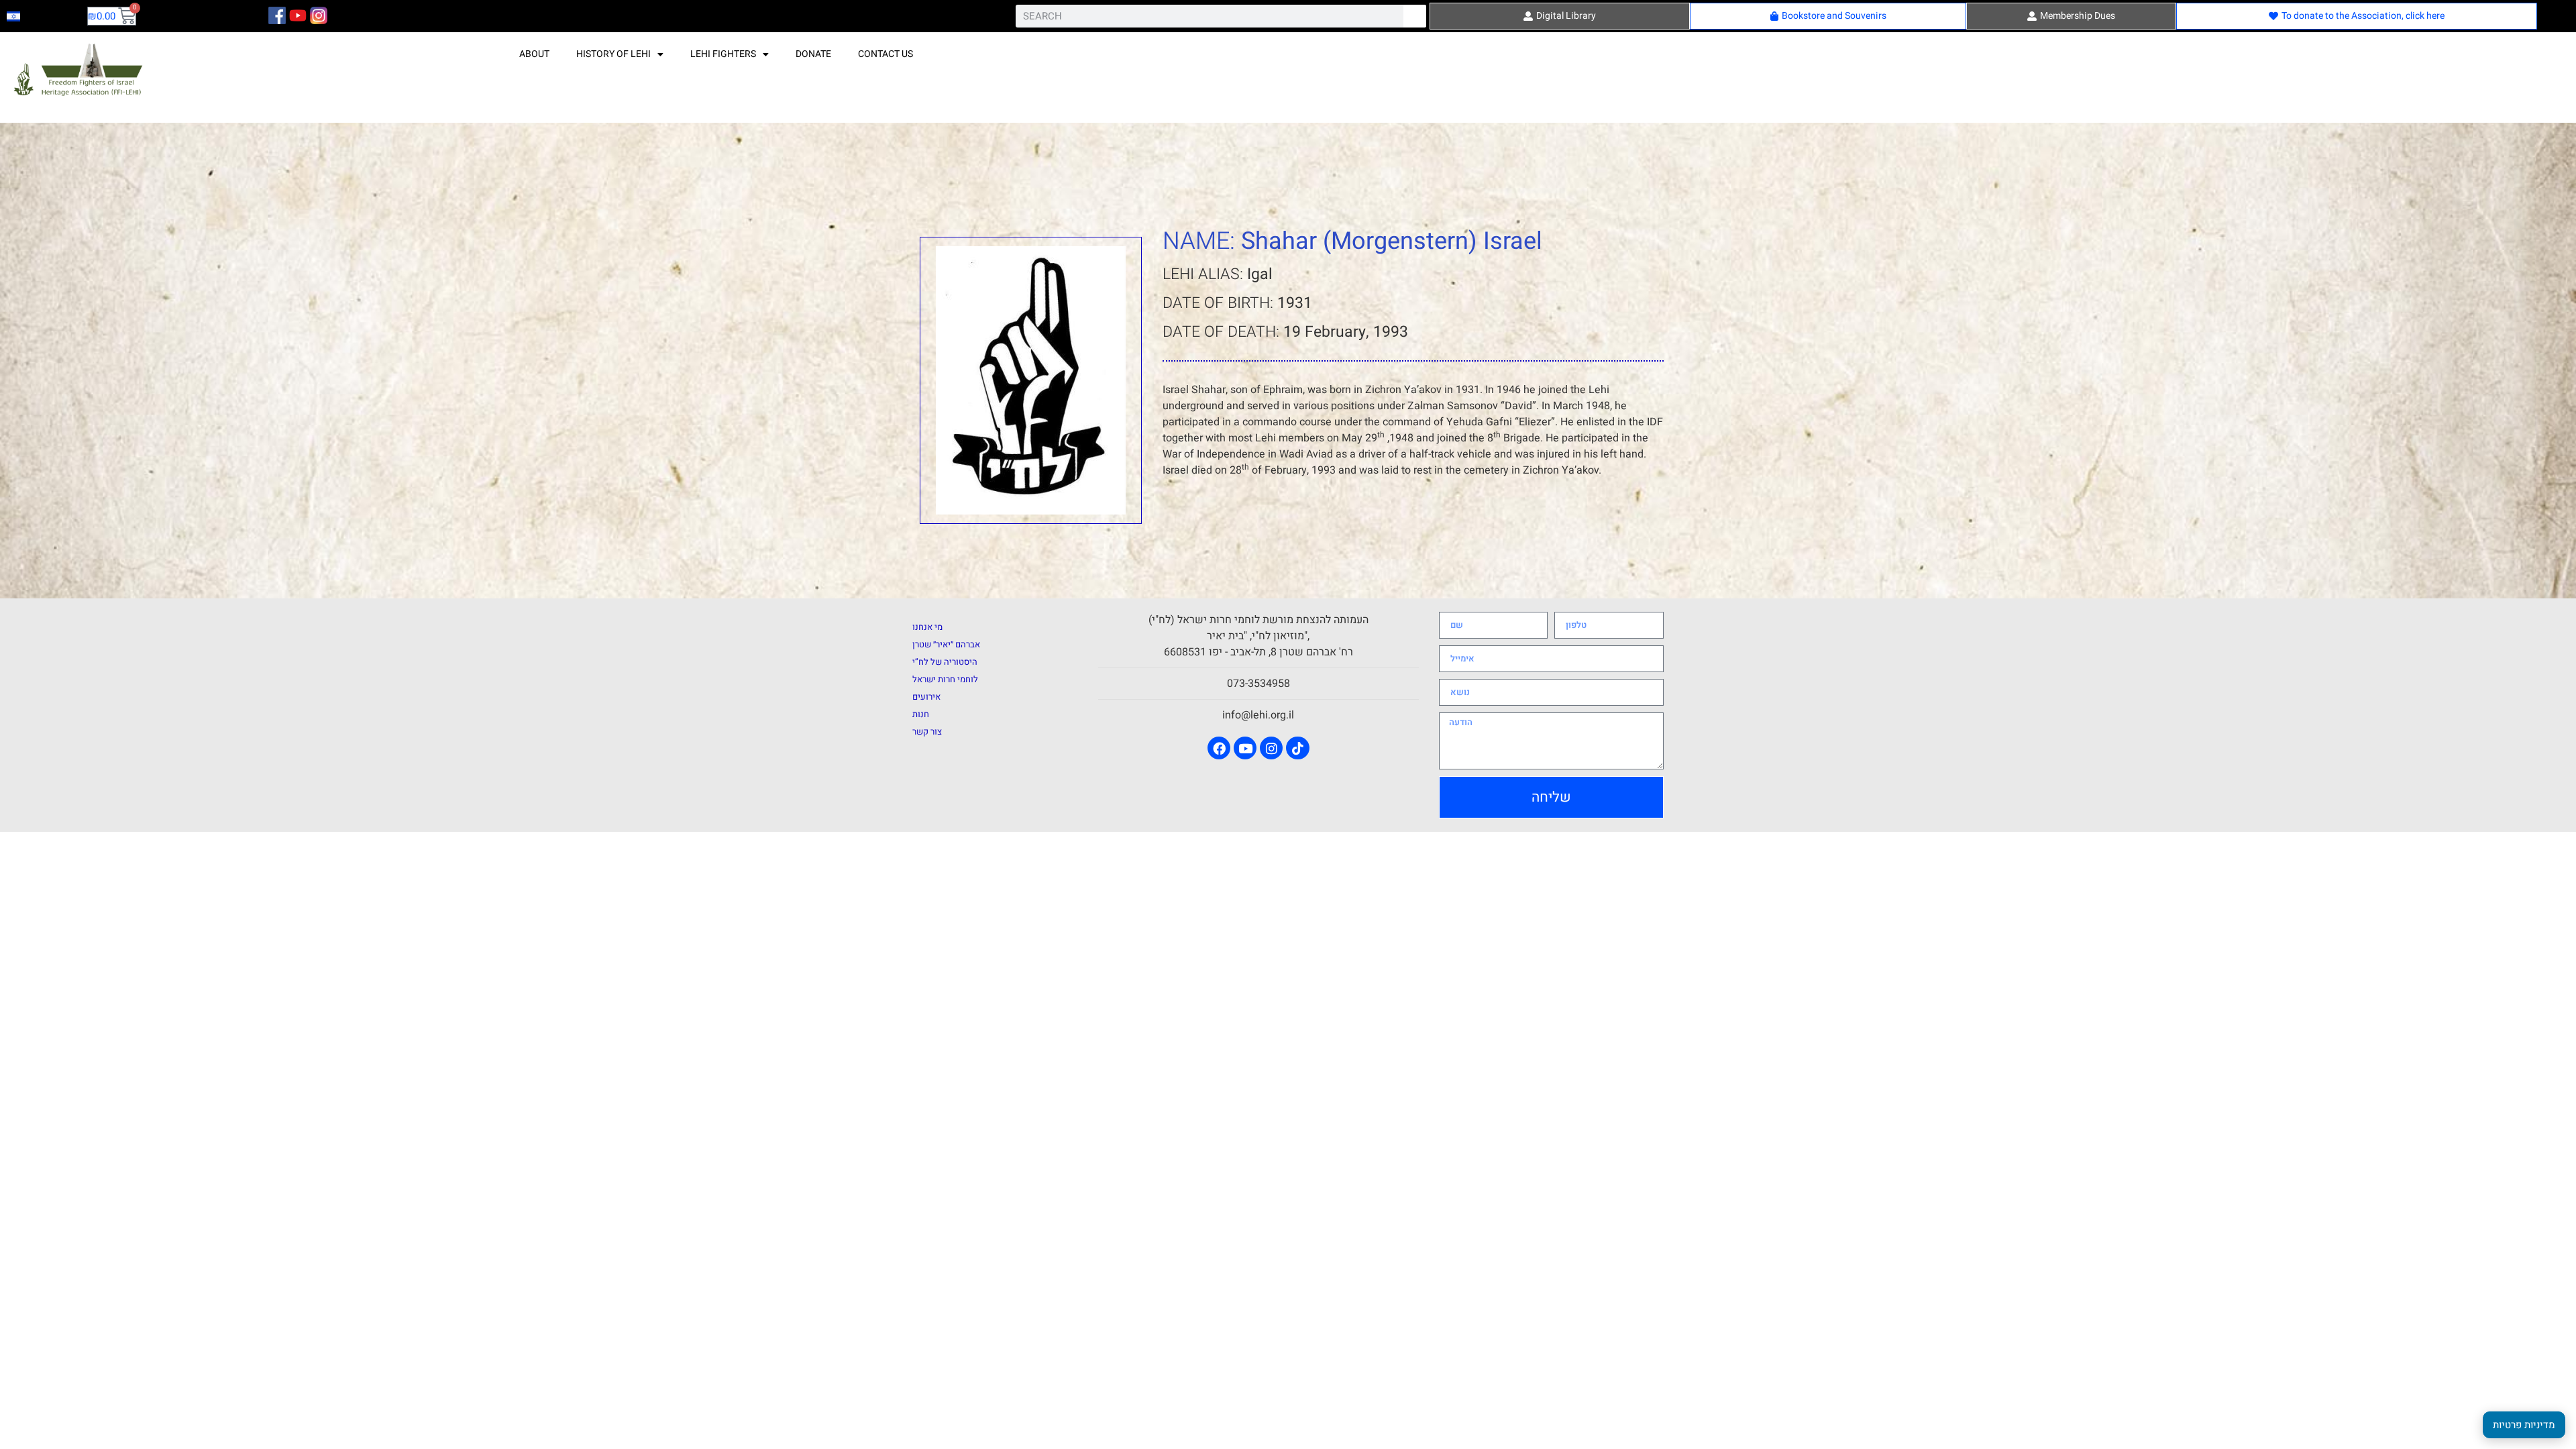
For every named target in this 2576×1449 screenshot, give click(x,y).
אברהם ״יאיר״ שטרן (946, 644)
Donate (813, 54)
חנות (921, 714)
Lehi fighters (723, 54)
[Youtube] (1245, 748)
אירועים (926, 697)
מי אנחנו (927, 627)
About (534, 54)
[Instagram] (1271, 748)
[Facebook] (1219, 748)
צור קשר (927, 732)
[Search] (1415, 16)
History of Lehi (613, 54)
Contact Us (885, 54)
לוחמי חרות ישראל (945, 679)
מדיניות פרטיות (2524, 1425)
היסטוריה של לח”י (945, 662)
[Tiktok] (1297, 748)
